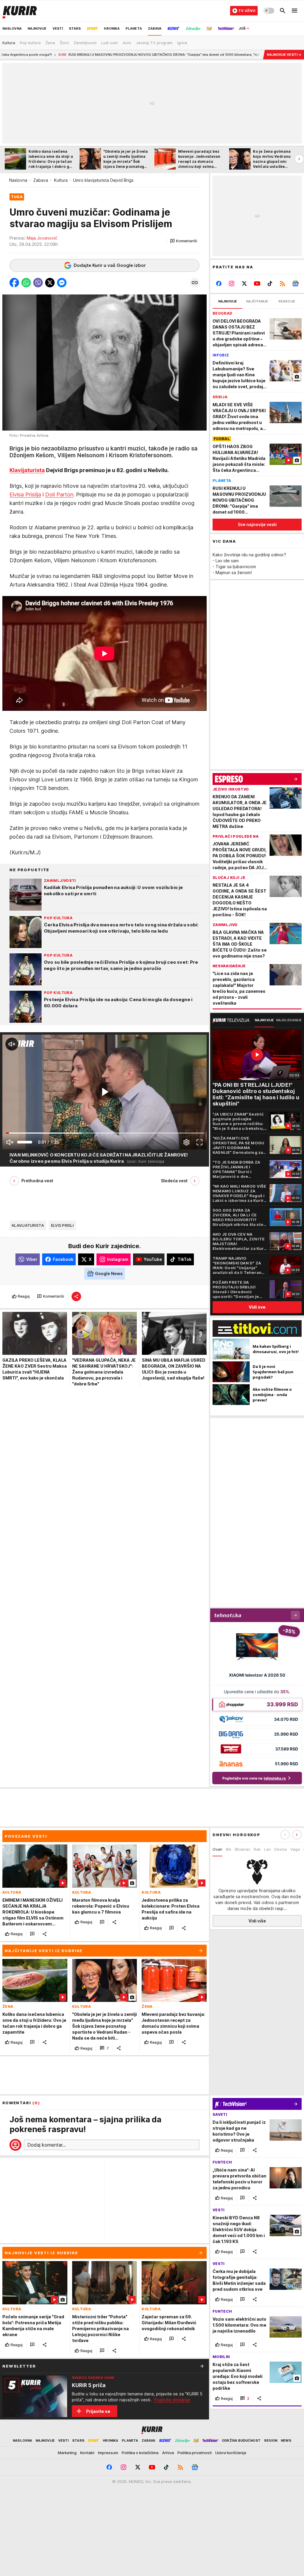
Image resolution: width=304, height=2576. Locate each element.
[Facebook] (219, 283)
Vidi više (257, 1921)
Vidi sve (257, 1307)
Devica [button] (281, 1849)
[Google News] (295, 283)
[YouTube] (257, 283)
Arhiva (168, 2453)
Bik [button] (229, 1849)
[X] (244, 283)
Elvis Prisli (62, 1225)
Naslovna (18, 180)
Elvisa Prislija (25, 494)
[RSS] (282, 283)
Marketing (67, 2453)
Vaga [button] (295, 1849)
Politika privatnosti (195, 2453)
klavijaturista (28, 1225)
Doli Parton (59, 494)
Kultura (61, 180)
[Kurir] (20, 11)
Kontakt (87, 2453)
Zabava (41, 180)
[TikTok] (270, 283)
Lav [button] (267, 1849)
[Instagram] (232, 283)
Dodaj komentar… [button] (47, 2145)
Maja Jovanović (42, 238)
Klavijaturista (27, 470)
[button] (184, 241)
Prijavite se (98, 2411)
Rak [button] (257, 1849)
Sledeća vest (174, 1181)
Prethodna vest (37, 1181)
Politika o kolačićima (140, 2453)
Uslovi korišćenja (231, 2453)
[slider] (25, 1142)
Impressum (108, 2453)
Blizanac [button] (243, 1849)
